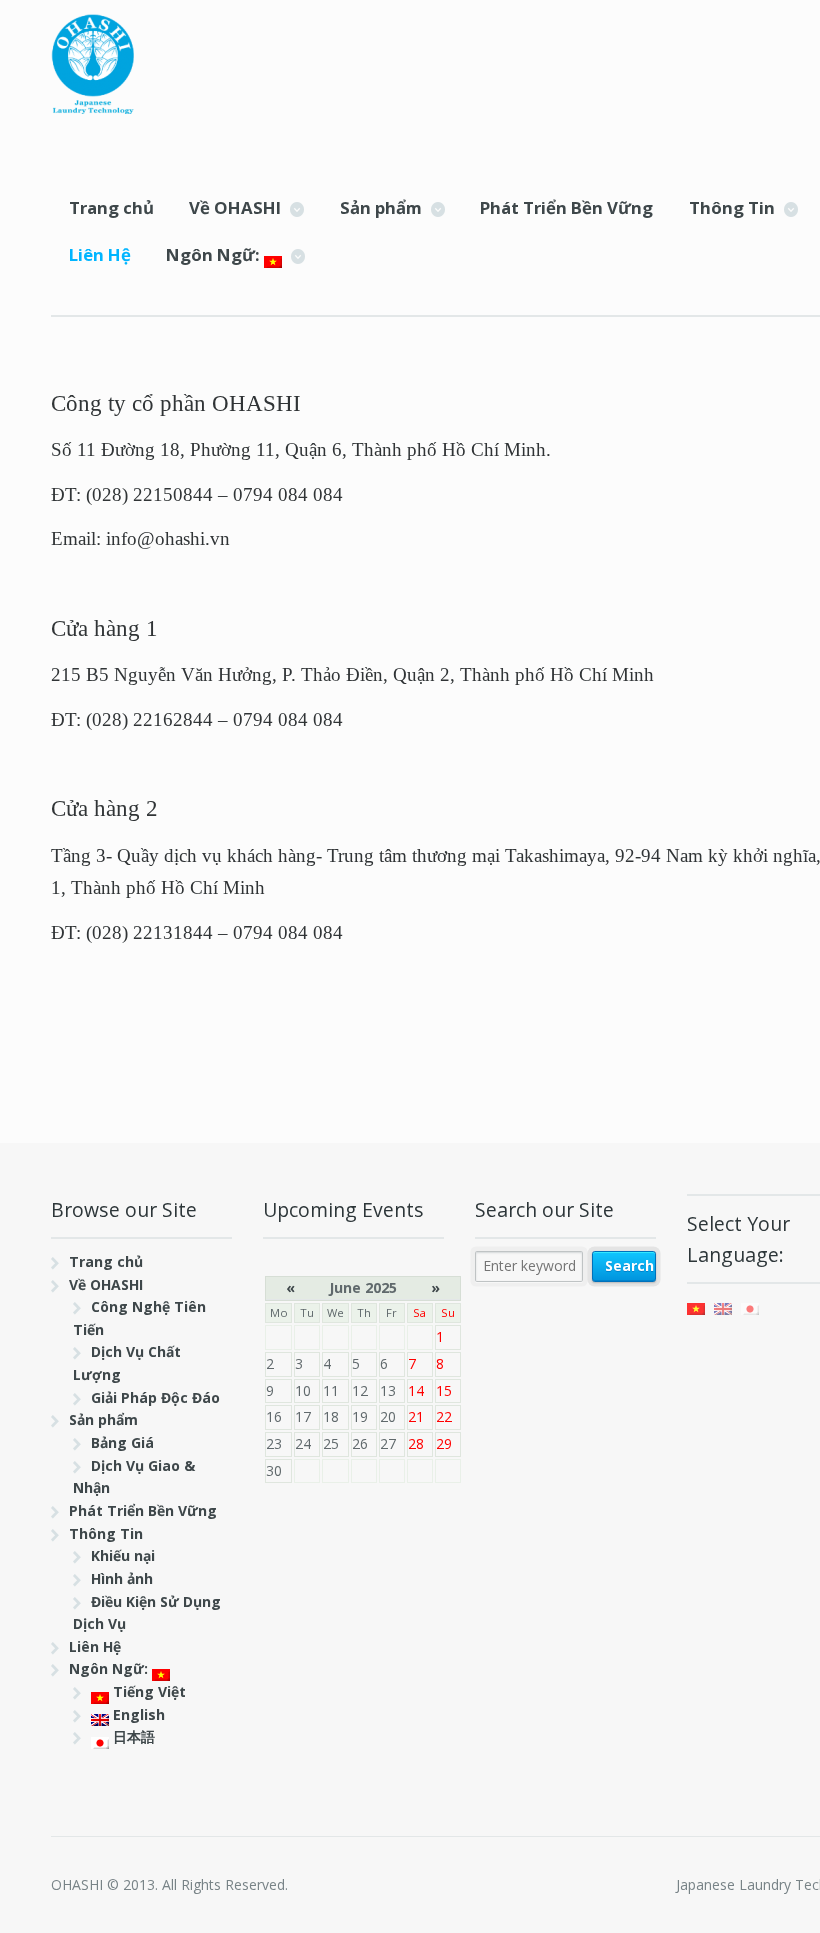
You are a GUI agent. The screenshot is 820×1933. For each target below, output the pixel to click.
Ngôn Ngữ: (215, 254)
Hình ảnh (122, 1578)
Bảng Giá (122, 1442)
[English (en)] (723, 1306)
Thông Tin (732, 207)
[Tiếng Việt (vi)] (696, 1306)
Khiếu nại (123, 1555)
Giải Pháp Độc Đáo (155, 1397)
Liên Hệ (100, 254)
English (137, 1714)
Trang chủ (111, 207)
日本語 (132, 1736)
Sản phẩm (381, 207)
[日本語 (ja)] (750, 1306)
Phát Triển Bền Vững (566, 207)
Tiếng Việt (147, 1691)
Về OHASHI (235, 207)
